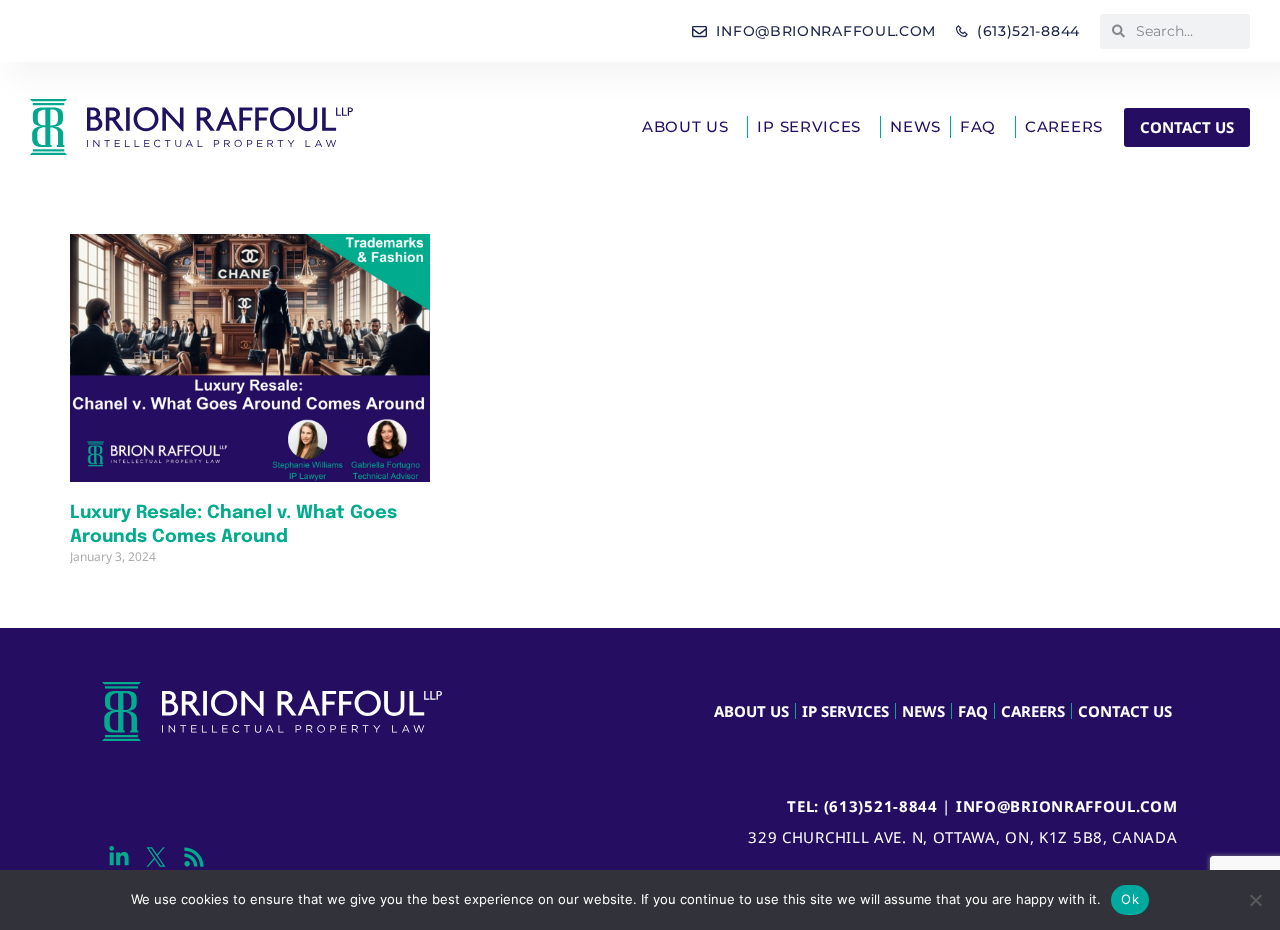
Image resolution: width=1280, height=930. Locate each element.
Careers (1064, 126)
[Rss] (193, 856)
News (915, 126)
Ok (1130, 899)
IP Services (809, 126)
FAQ (978, 126)
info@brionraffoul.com (1067, 806)
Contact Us (1125, 711)
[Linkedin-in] (118, 856)
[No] (1255, 900)
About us (685, 126)
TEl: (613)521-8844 (862, 806)
